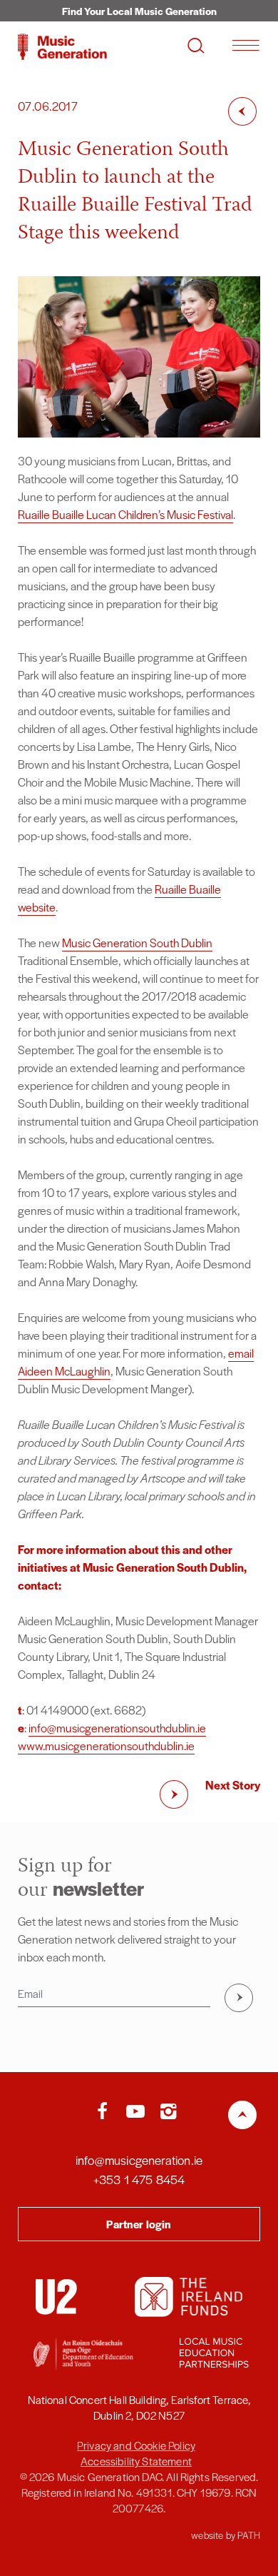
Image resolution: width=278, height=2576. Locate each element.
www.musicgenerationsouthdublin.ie (106, 1746)
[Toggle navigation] (246, 45)
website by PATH (226, 2535)
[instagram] (168, 2112)
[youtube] (139, 2112)
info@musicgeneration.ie (139, 2160)
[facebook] (105, 2112)
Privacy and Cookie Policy (136, 2445)
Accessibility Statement (136, 2461)
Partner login (139, 2224)
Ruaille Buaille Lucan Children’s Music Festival (125, 514)
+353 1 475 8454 (139, 2179)
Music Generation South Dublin (137, 943)
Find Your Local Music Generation (139, 11)
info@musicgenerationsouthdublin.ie (117, 1728)
